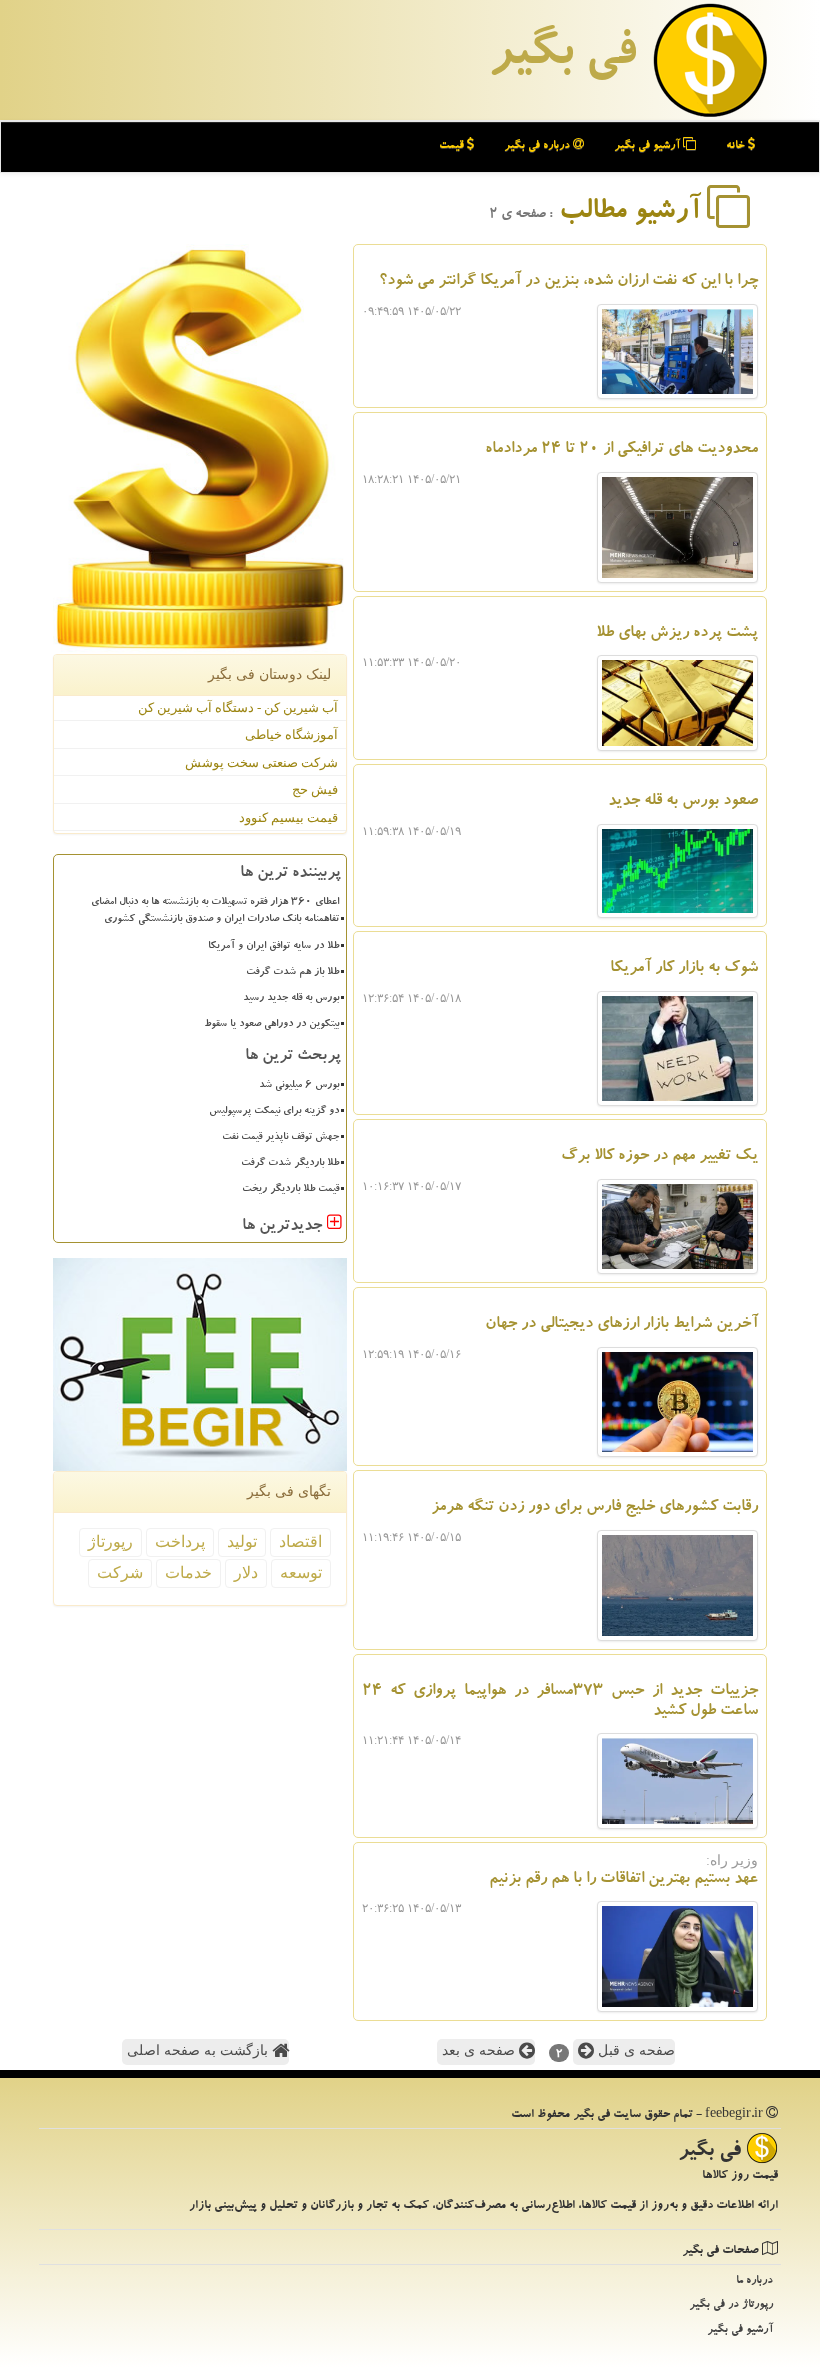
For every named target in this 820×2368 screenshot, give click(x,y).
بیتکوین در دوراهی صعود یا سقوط (271, 1025)
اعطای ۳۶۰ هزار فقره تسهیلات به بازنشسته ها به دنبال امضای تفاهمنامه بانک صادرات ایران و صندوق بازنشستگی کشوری (215, 911)
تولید (242, 1541)
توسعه (301, 1572)
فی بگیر (562, 57)
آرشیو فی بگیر (648, 146)
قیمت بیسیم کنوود (288, 817)
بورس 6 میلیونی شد (299, 1086)
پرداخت (180, 1541)
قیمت (453, 146)
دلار (246, 1572)
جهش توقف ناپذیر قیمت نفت (280, 1138)
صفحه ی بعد (480, 2050)
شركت (120, 1572)
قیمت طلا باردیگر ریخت (290, 1190)
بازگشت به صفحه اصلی (199, 2050)
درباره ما (754, 2281)
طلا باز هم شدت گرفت (292, 973)
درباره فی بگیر (538, 146)
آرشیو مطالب (633, 213)
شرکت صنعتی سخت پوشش (261, 762)
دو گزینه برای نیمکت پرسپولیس (274, 1112)
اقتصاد (300, 1541)
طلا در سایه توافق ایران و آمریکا (273, 947)
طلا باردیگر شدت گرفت (290, 1164)
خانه (737, 146)
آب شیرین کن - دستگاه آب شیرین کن (238, 707)
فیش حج (315, 789)
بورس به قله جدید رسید (291, 999)
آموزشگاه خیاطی (291, 734)
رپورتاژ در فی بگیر (731, 2305)
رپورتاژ (110, 1541)
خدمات (188, 1572)
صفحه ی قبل (634, 2050)
